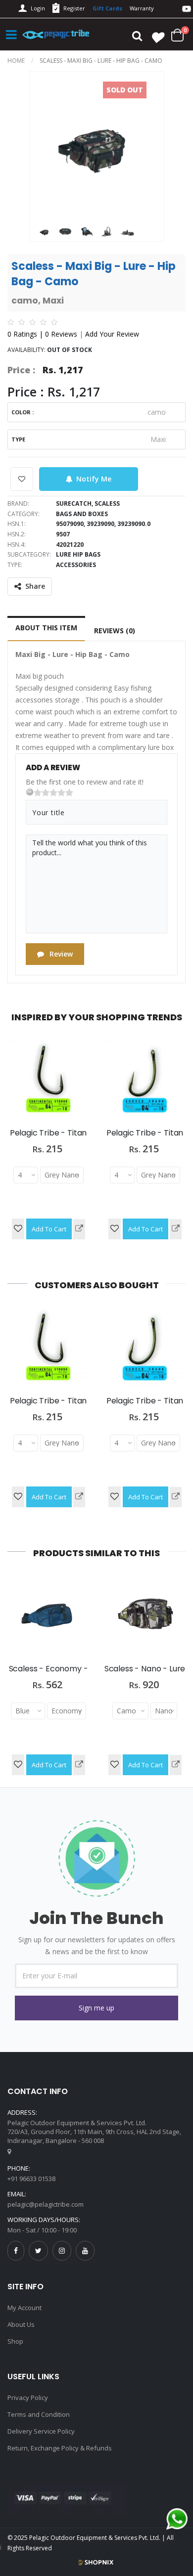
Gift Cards (107, 8)
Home (16, 61)
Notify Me (94, 479)
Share (35, 586)
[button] (96, 2008)
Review (60, 954)
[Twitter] (38, 2250)
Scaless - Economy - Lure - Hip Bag (48, 1674)
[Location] (9, 2151)
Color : (23, 412)
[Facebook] (16, 2250)
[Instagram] (62, 2250)
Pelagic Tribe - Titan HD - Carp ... (48, 1138)
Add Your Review (112, 334)
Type (18, 439)
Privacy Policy (28, 2398)
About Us (21, 2324)
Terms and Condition (39, 2414)
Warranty (142, 8)
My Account (24, 2308)
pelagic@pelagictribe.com (46, 2204)
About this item (46, 628)
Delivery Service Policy (41, 2431)
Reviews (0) (115, 631)
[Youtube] (85, 2250)
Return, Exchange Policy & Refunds (60, 2448)
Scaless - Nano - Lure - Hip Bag (145, 1674)
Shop (15, 2341)
